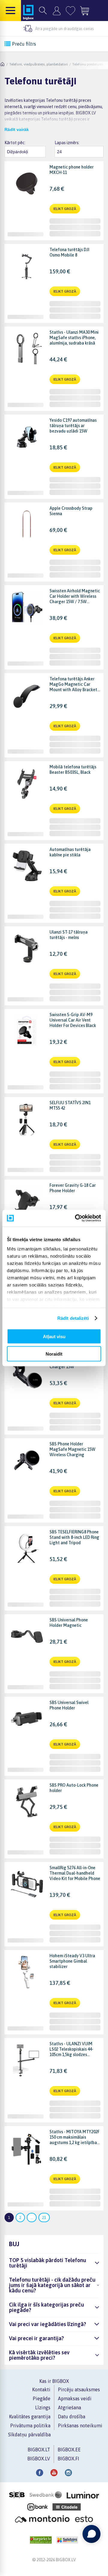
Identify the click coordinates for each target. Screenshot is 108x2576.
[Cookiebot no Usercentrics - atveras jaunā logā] (76, 1218)
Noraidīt (54, 1354)
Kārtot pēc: (15, 143)
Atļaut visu (54, 1336)
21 (44, 2218)
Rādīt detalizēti (73, 1318)
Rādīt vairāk (17, 129)
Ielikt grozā (65, 209)
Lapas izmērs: (67, 143)
